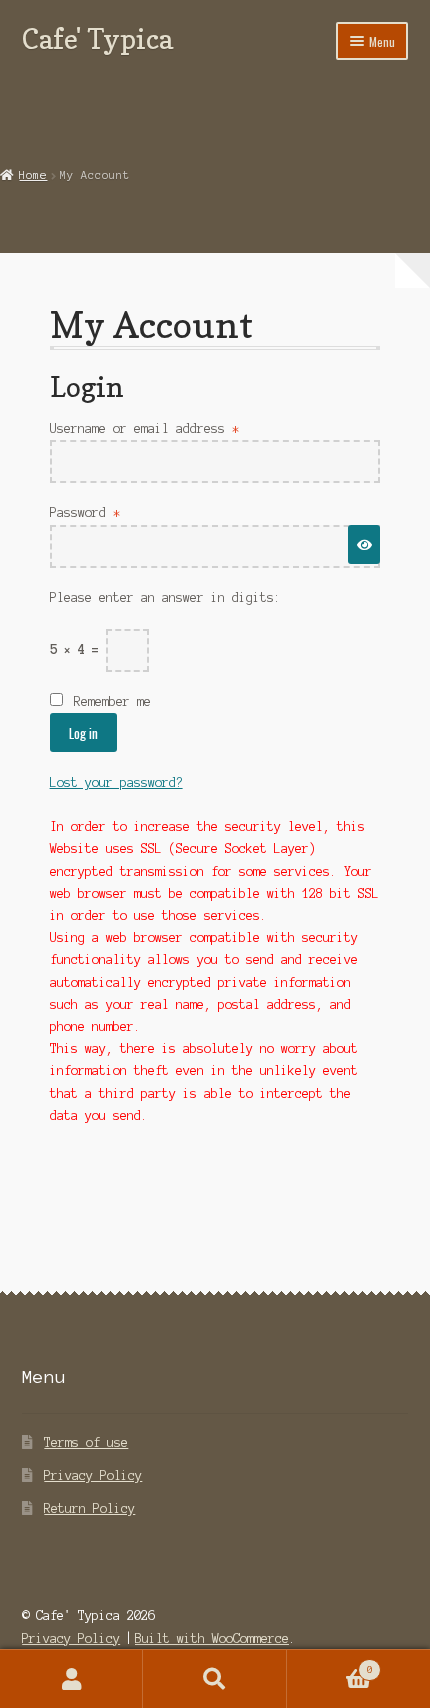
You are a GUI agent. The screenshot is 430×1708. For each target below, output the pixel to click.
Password (112, 512)
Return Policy (89, 1508)
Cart (330, 1664)
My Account (71, 1679)
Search (214, 1679)
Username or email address (172, 428)
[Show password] (364, 544)
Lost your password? (116, 782)
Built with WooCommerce (212, 1638)
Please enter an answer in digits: (165, 597)
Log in (83, 733)
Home (33, 175)
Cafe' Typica (97, 38)
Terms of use (86, 1442)
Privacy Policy (93, 1475)
